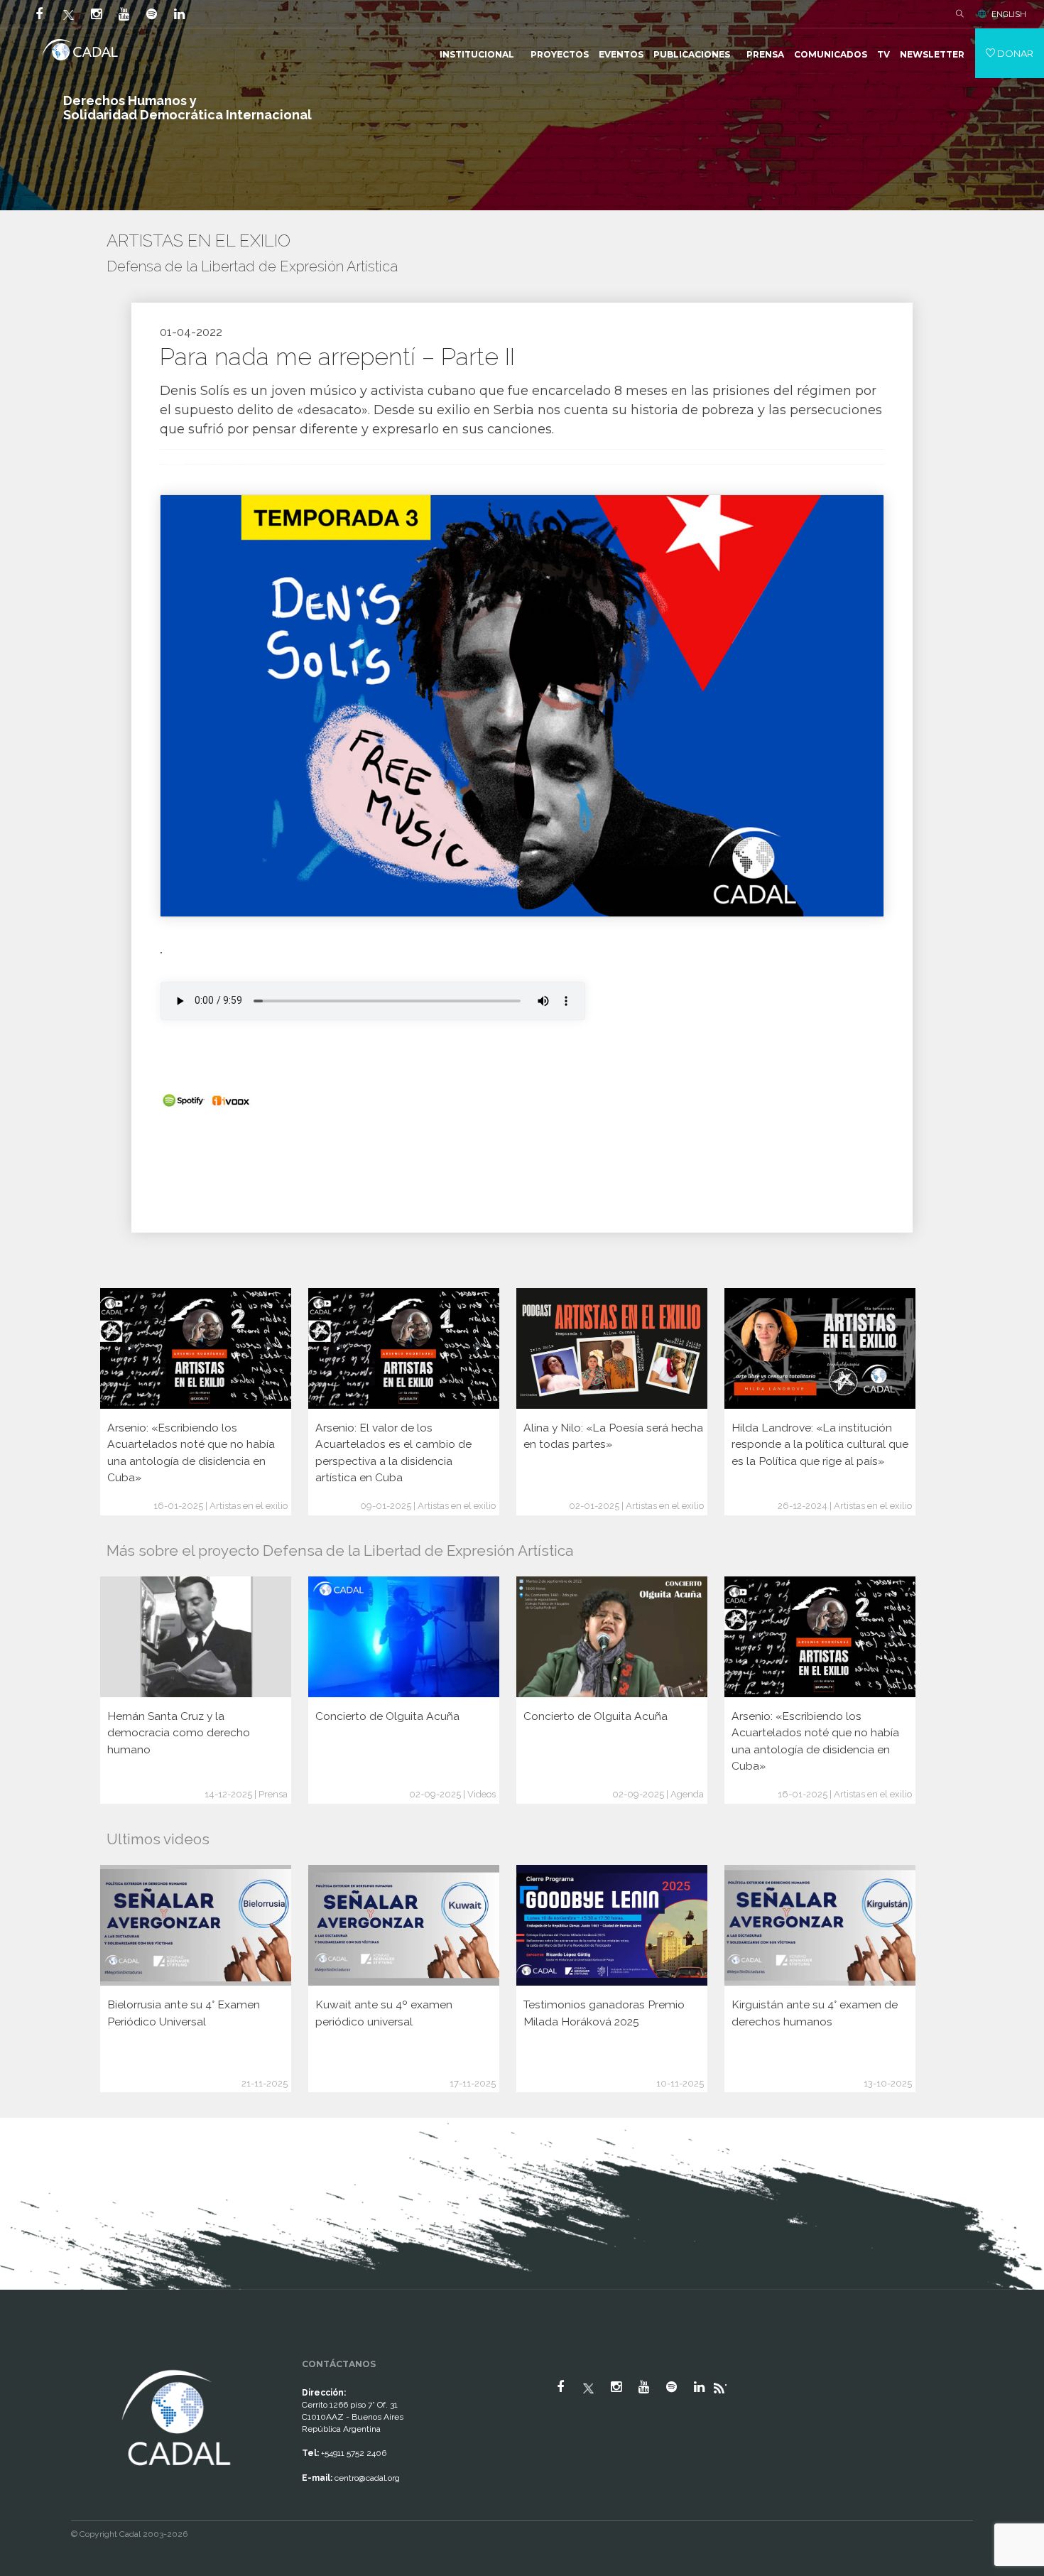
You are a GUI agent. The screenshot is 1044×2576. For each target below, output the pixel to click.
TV (883, 54)
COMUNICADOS (831, 54)
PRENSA (765, 54)
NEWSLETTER (932, 54)
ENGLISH (1009, 14)
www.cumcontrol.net (27, 2354)
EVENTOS (621, 54)
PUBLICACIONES (692, 54)
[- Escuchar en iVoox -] (230, 1100)
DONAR (1014, 53)
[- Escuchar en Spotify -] (184, 1100)
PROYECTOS (560, 54)
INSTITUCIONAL (477, 54)
